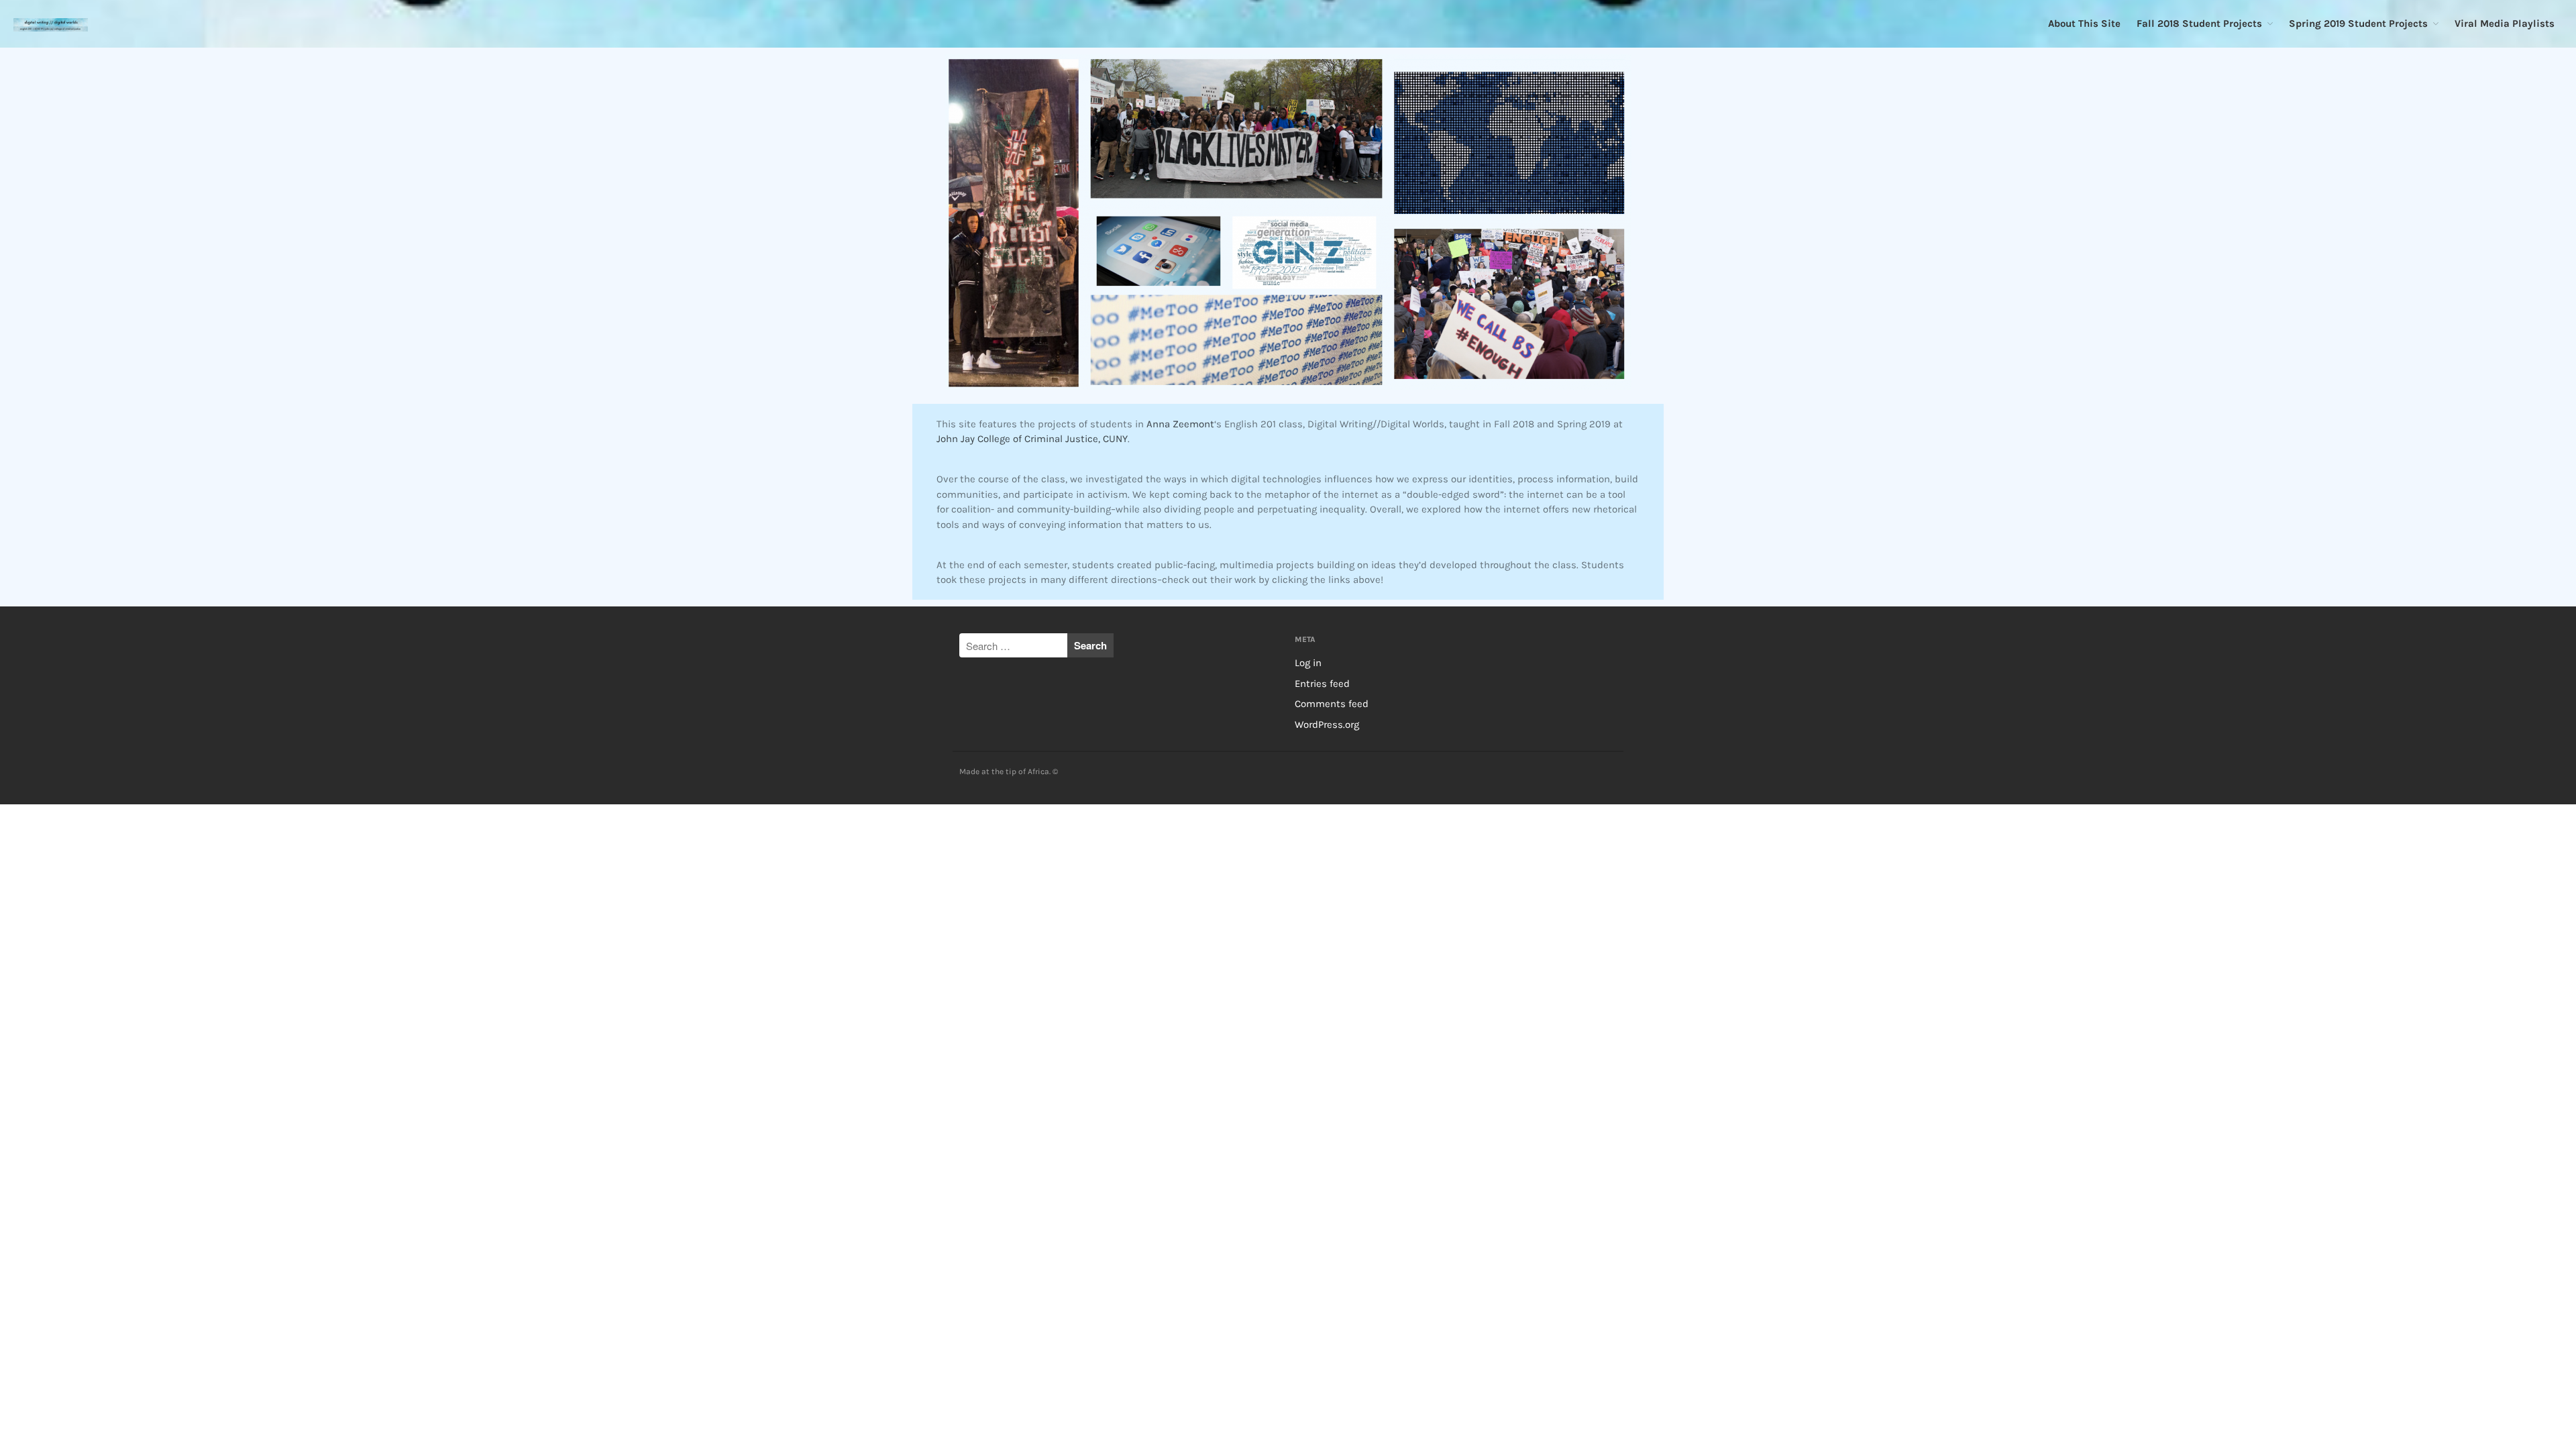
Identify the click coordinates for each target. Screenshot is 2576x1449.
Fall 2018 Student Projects (2199, 23)
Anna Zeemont (1180, 424)
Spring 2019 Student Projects (2358, 23)
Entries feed (1322, 684)
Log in (1308, 663)
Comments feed (1332, 704)
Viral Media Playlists (2505, 23)
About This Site (2084, 23)
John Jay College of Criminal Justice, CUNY (1032, 439)
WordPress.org (1327, 724)
